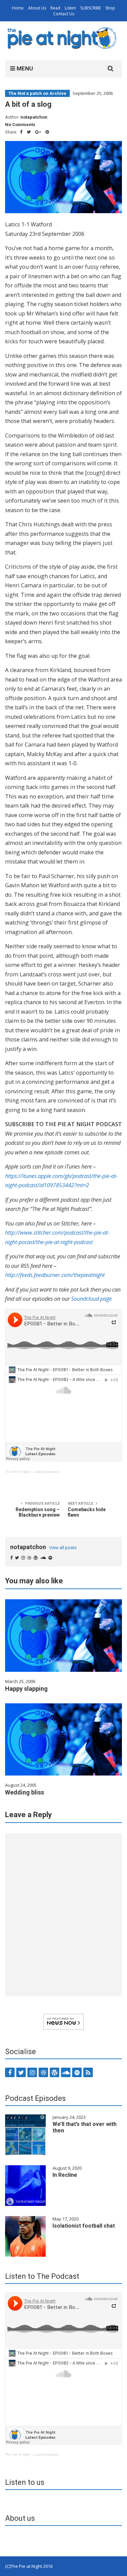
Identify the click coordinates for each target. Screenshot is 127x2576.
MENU (24, 68)
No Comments (20, 125)
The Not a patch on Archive (37, 93)
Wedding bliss (25, 1792)
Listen (70, 8)
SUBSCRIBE (91, 8)
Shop (110, 8)
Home (18, 8)
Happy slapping (26, 1689)
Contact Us (64, 14)
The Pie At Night (18, 1472)
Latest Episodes (46, 1472)
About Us (37, 8)
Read (55, 8)
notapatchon (34, 117)
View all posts (63, 1548)
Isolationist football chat (84, 2226)
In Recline (65, 2175)
